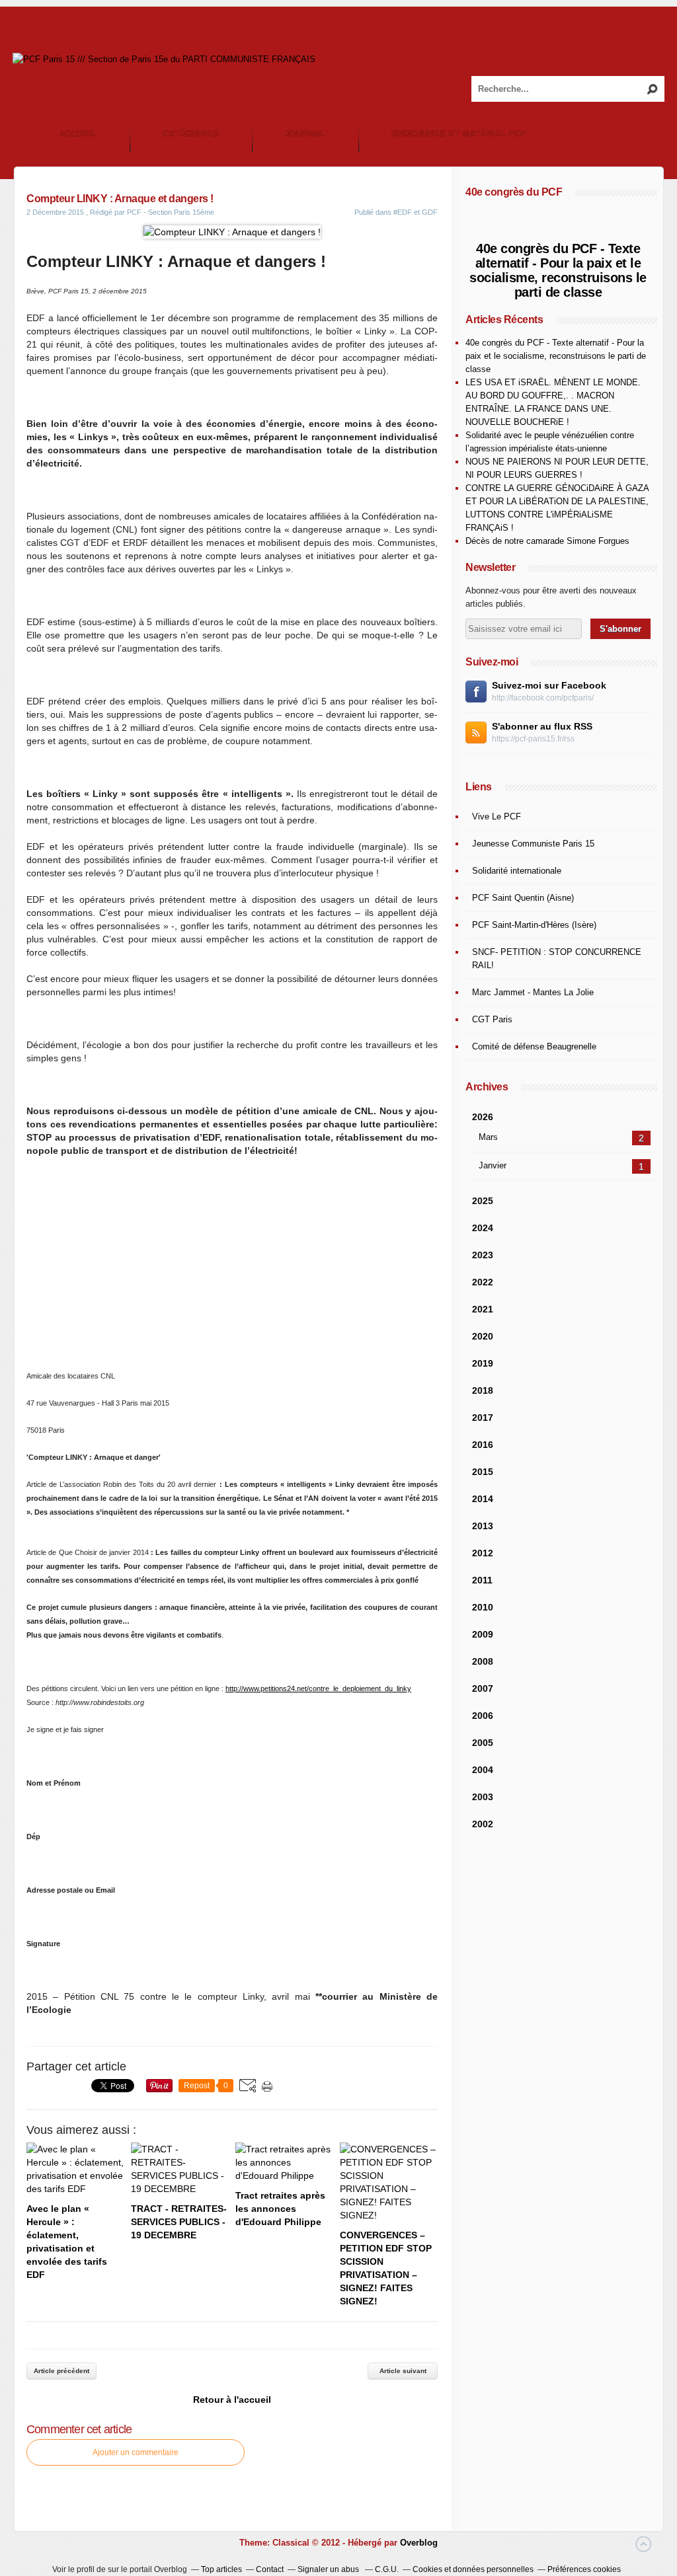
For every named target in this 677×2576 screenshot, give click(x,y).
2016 (483, 1445)
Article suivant (403, 2371)
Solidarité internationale (517, 871)
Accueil (78, 134)
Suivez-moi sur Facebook (549, 685)
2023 (483, 1255)
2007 (483, 1688)
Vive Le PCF (497, 816)
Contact (270, 2569)
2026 (483, 1117)
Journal (305, 134)
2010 (483, 1607)
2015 (483, 1472)
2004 (483, 1770)
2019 (483, 1363)
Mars (488, 1137)
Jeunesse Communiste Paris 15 (533, 844)
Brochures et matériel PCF (458, 134)
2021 (483, 1309)
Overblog (419, 2543)
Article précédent (61, 2371)
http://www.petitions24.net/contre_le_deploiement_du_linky (318, 1688)
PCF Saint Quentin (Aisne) (523, 898)
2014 (483, 1499)
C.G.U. (387, 2569)
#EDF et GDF (416, 212)
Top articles (221, 2569)
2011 (482, 1580)
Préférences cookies (584, 2569)
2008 (483, 1661)
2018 (483, 1390)
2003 (483, 1797)
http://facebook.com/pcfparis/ (543, 698)
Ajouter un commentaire (136, 2452)
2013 (483, 1526)
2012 (483, 1553)
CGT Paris (492, 1019)
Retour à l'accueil (232, 2400)
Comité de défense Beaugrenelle (534, 1046)
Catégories (191, 134)
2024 (483, 1228)
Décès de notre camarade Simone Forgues (547, 541)
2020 (483, 1336)
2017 (483, 1418)
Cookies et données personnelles (473, 2569)
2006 (483, 1716)
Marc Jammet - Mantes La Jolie (533, 992)
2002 (483, 1824)
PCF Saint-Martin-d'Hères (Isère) (534, 925)
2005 (483, 1743)
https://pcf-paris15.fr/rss (533, 739)
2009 (483, 1634)
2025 (483, 1201)
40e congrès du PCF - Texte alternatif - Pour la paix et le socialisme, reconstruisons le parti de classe (558, 270)
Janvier (493, 1165)
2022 (483, 1282)
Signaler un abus (329, 2569)
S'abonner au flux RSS (542, 726)
